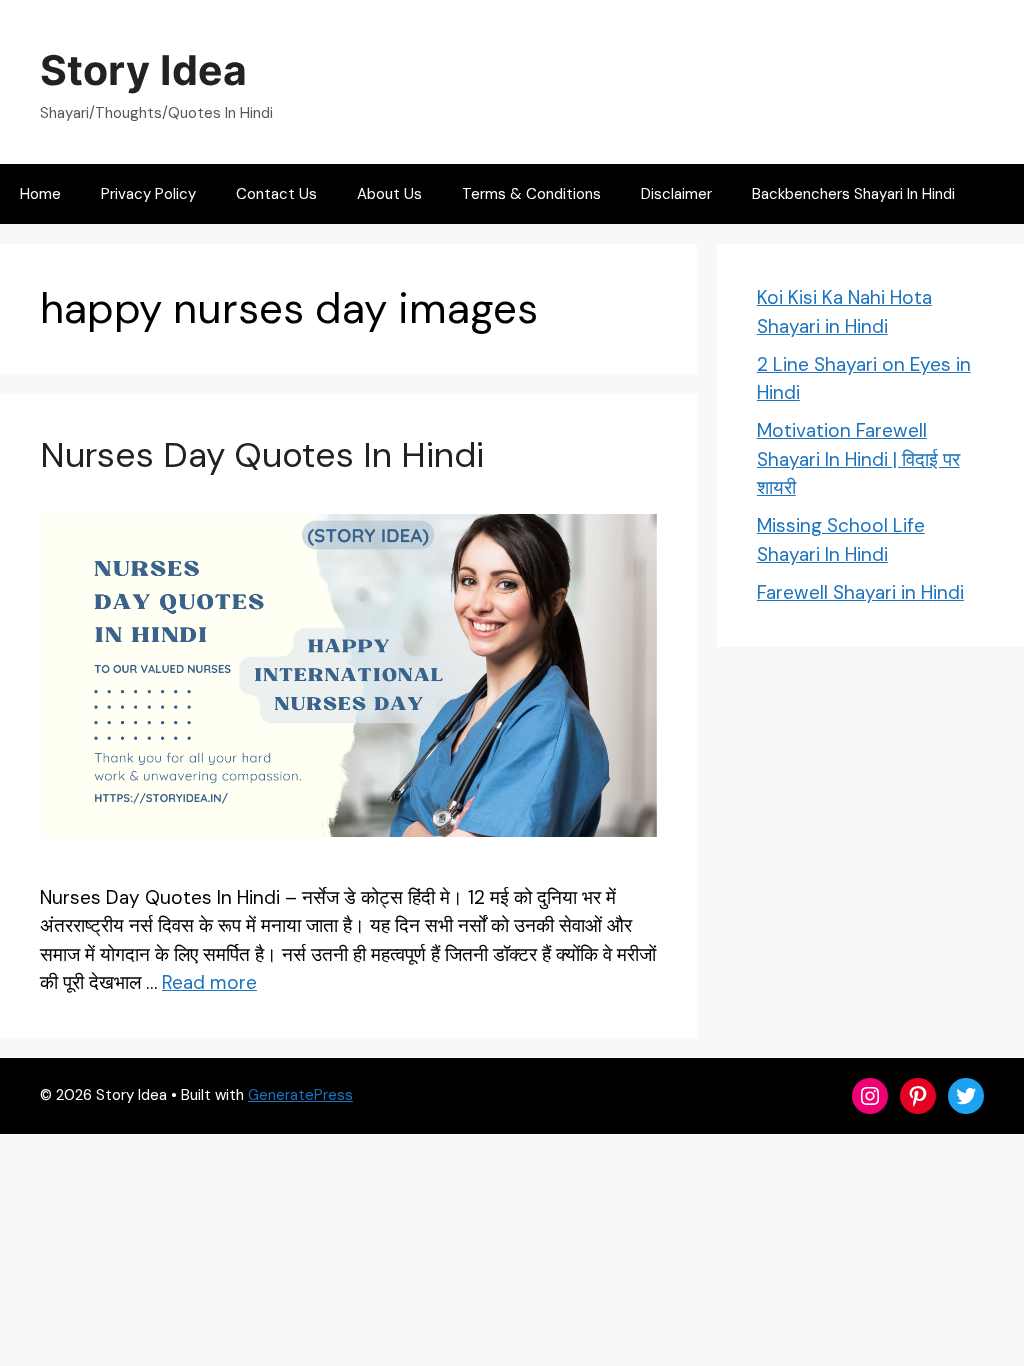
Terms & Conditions (531, 194)
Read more (209, 982)
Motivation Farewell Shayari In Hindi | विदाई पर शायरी (858, 459)
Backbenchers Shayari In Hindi (853, 194)
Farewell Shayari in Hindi (860, 592)
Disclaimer (676, 194)
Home (40, 194)
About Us (389, 194)
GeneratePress (300, 1095)
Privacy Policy (148, 194)
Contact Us (276, 194)
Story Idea (143, 70)
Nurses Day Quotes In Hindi (262, 455)
